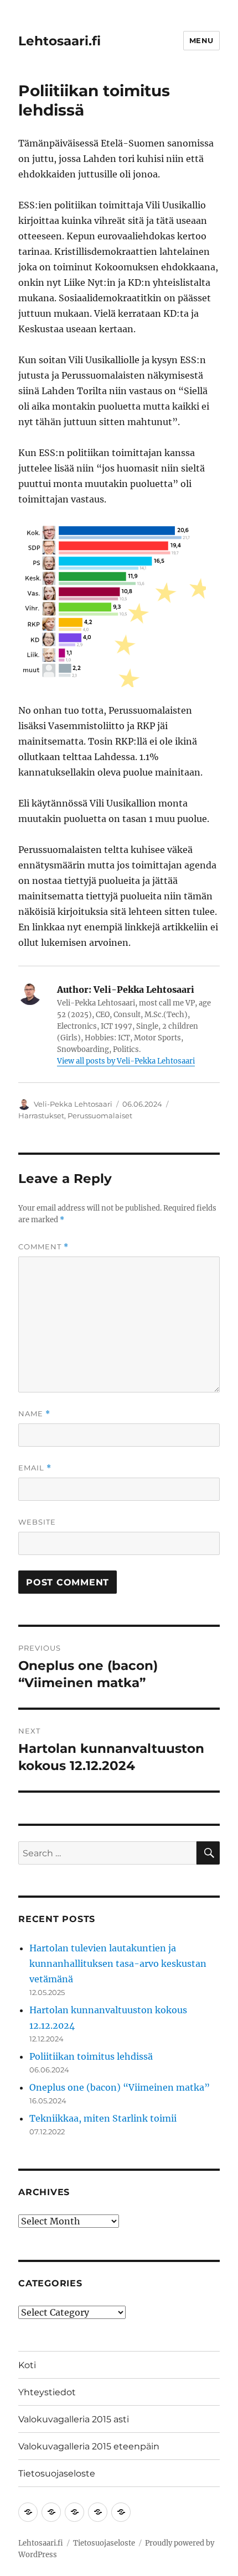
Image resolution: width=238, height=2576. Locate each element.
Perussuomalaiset (100, 1116)
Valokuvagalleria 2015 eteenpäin (89, 2446)
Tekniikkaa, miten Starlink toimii (103, 2118)
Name (34, 1414)
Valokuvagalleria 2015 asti (74, 2419)
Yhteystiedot (47, 2392)
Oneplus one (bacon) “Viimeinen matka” (120, 2087)
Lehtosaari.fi (59, 41)
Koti (27, 2365)
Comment (43, 1247)
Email (35, 1468)
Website (37, 1522)
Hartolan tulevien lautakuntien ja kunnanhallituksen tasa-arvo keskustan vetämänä (118, 1964)
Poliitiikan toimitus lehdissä (91, 2056)
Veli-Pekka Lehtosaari (73, 1104)
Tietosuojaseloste (57, 2473)
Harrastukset (41, 1116)
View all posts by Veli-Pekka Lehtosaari (126, 1061)
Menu (201, 40)
